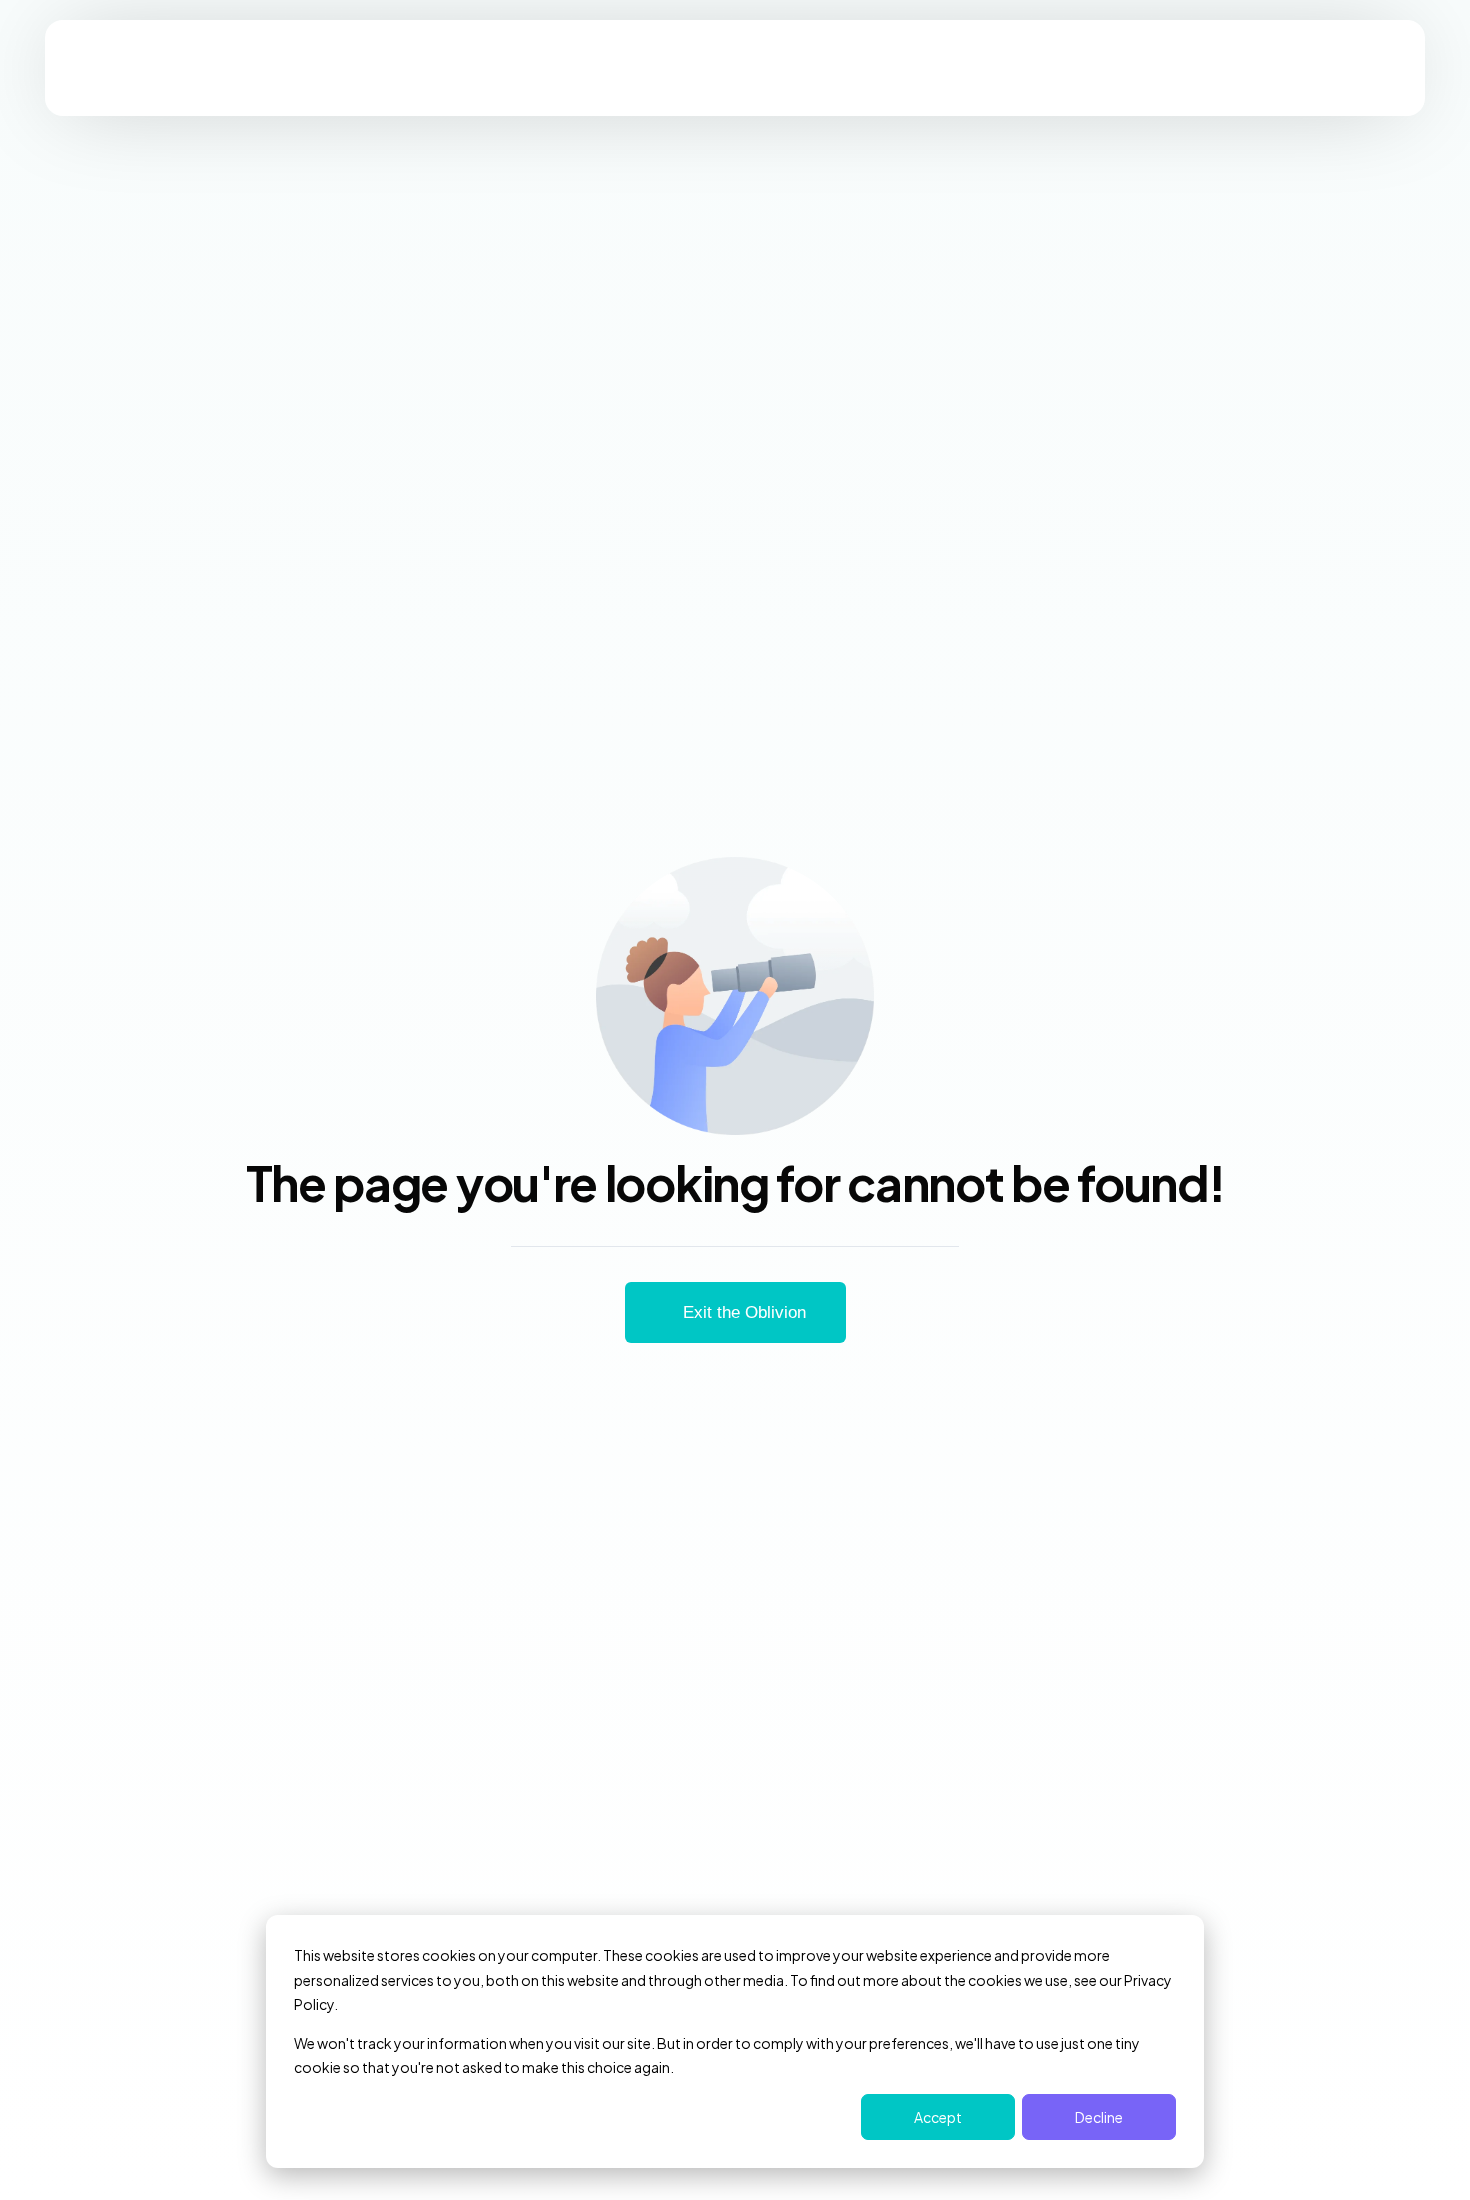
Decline (1099, 2117)
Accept (938, 2117)
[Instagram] (1191, 221)
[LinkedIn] (1225, 221)
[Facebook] (1157, 221)
